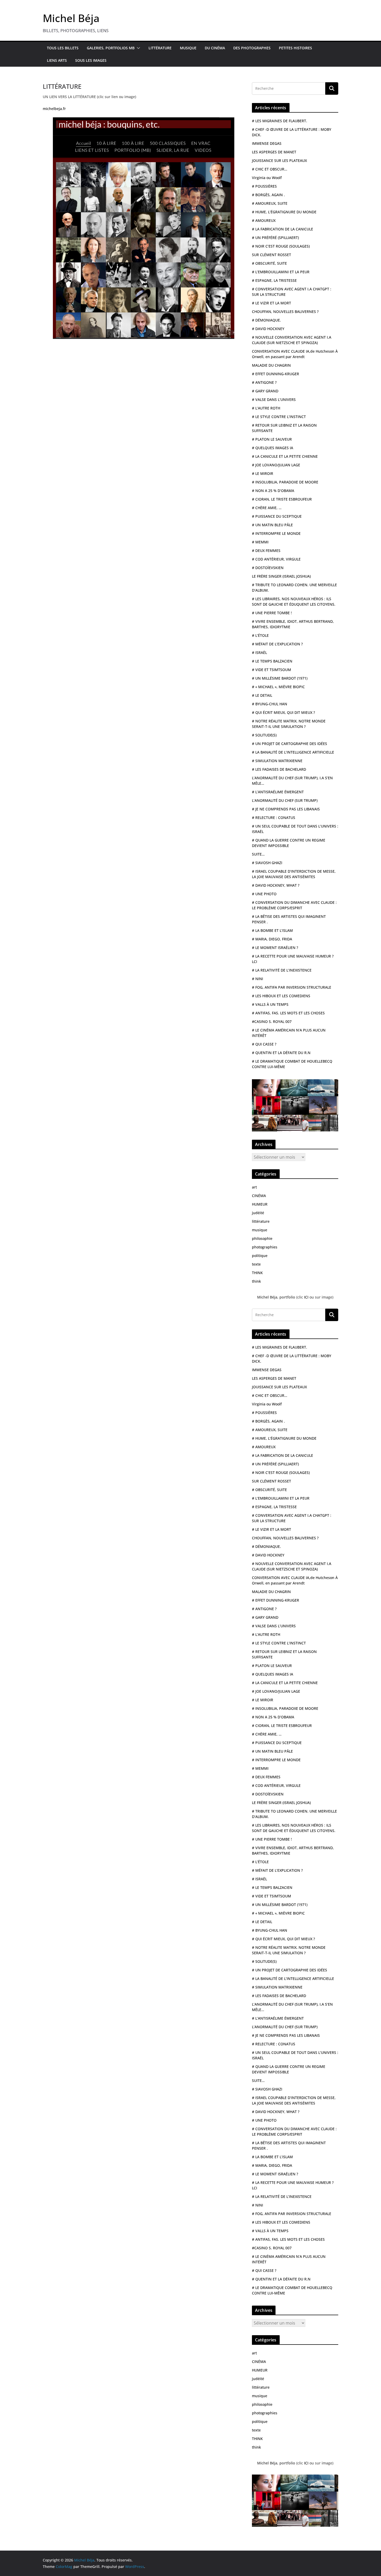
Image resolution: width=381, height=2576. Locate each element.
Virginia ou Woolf (267, 178)
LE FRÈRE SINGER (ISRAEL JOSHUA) (281, 576)
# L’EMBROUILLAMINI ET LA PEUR (281, 272)
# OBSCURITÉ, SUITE (269, 263)
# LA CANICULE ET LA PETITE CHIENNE (285, 456)
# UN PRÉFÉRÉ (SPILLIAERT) (275, 238)
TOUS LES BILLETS (63, 48)
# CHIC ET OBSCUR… (270, 169)
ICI (307, 1297)
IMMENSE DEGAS (267, 143)
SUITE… (258, 854)
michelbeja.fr (54, 109)
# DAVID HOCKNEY (268, 329)
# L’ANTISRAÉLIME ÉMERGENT (278, 792)
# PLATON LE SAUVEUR (272, 439)
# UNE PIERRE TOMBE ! (272, 613)
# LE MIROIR (263, 473)
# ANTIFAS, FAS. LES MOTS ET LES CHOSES (288, 1013)
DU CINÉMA (215, 48)
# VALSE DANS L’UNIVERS (274, 399)
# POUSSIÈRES (264, 186)
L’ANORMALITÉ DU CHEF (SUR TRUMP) (285, 800)
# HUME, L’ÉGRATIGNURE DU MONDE (284, 212)
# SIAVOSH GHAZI (267, 863)
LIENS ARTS (57, 60)
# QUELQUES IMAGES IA (273, 448)
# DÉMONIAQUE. (266, 320)
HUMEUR (260, 1204)
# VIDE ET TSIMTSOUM (271, 670)
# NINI (257, 979)
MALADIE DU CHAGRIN (271, 365)
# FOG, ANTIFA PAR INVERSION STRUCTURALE (292, 987)
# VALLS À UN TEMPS (270, 1004)
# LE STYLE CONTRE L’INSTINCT (279, 417)
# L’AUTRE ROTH (266, 408)
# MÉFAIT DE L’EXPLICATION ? (277, 644)
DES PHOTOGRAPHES (252, 48)
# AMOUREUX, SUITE (270, 203)
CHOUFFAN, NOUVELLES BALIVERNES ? (285, 312)
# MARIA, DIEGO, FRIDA (272, 939)
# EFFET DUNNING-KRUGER (276, 374)
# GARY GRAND (265, 391)
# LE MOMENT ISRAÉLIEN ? (275, 948)
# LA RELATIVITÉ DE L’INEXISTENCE (282, 970)
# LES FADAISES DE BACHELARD (279, 769)
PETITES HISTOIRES (295, 48)
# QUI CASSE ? (264, 1044)
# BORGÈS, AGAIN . (268, 195)
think (256, 1281)
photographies (265, 1247)
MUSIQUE (188, 48)
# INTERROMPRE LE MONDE (276, 533)
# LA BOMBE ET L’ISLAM (272, 930)
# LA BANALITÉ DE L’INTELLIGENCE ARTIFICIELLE (293, 752)
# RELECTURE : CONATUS (274, 818)
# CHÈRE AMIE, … (267, 508)
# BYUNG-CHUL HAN (270, 704)
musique (260, 1230)
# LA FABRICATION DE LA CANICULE (283, 229)
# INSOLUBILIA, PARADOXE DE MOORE (285, 482)
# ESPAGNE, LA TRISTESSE (274, 280)
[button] (137, 48)
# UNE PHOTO (264, 894)
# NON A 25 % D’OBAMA (273, 491)
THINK (257, 1273)
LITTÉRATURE (160, 48)
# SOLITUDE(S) (264, 735)
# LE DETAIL (262, 695)
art (254, 1187)
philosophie (262, 1238)
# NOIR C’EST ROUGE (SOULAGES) (281, 246)
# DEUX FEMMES (266, 551)
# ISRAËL (259, 652)
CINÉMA (259, 1196)
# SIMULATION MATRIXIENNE (277, 761)
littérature (261, 1221)
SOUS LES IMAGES (91, 60)
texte (256, 1264)
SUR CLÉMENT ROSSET (271, 255)
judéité (258, 1213)
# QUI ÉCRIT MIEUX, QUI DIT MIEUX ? (283, 712)
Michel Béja (71, 18)
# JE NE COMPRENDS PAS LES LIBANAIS (286, 809)
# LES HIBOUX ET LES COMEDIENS (281, 996)
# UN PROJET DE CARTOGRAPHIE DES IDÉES (290, 744)
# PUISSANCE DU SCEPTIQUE (277, 516)
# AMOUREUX (264, 220)
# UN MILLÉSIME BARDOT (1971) (280, 678)
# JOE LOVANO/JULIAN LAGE (276, 465)
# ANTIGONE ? (264, 382)
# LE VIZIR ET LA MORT (271, 303)
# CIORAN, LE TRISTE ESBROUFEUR (282, 499)
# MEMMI (260, 542)
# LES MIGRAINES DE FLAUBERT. (280, 121)
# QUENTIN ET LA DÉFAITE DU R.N (281, 1053)
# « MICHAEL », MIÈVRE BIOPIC (278, 687)
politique (260, 1256)
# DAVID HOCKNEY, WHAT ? (276, 885)
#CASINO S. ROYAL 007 (272, 1021)
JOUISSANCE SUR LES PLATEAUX (279, 160)
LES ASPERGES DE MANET (274, 152)
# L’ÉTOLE (260, 635)
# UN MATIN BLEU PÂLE (272, 525)
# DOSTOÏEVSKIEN (268, 568)
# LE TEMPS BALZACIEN (272, 661)
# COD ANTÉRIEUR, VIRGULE (276, 559)
